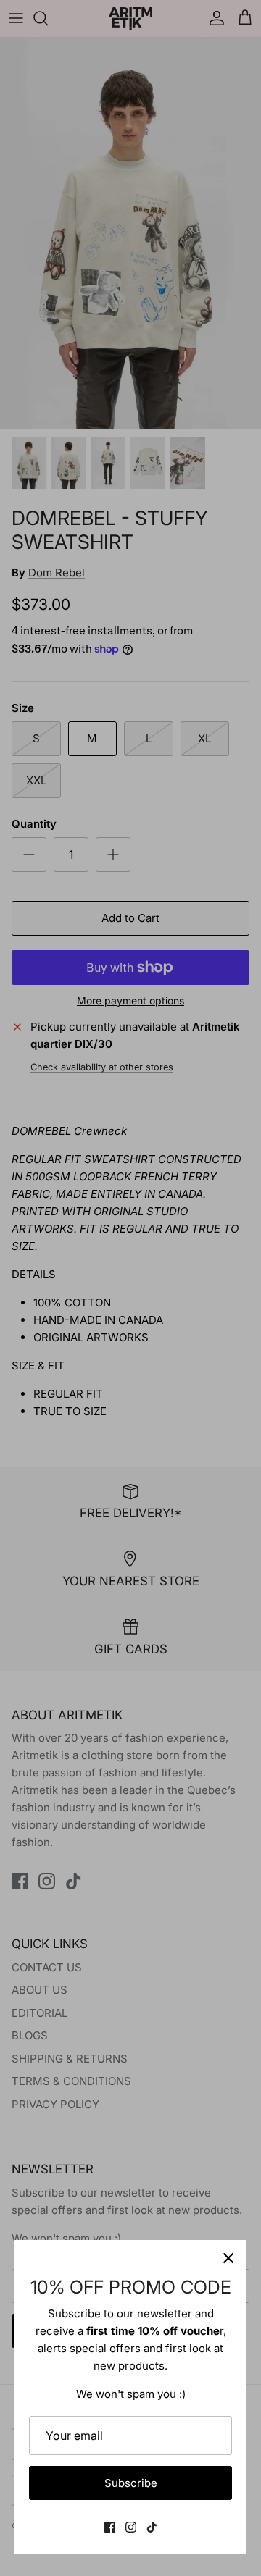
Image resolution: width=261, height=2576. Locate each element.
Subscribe (131, 2483)
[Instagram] (131, 2527)
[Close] (228, 2258)
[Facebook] (110, 2527)
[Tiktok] (152, 2527)
